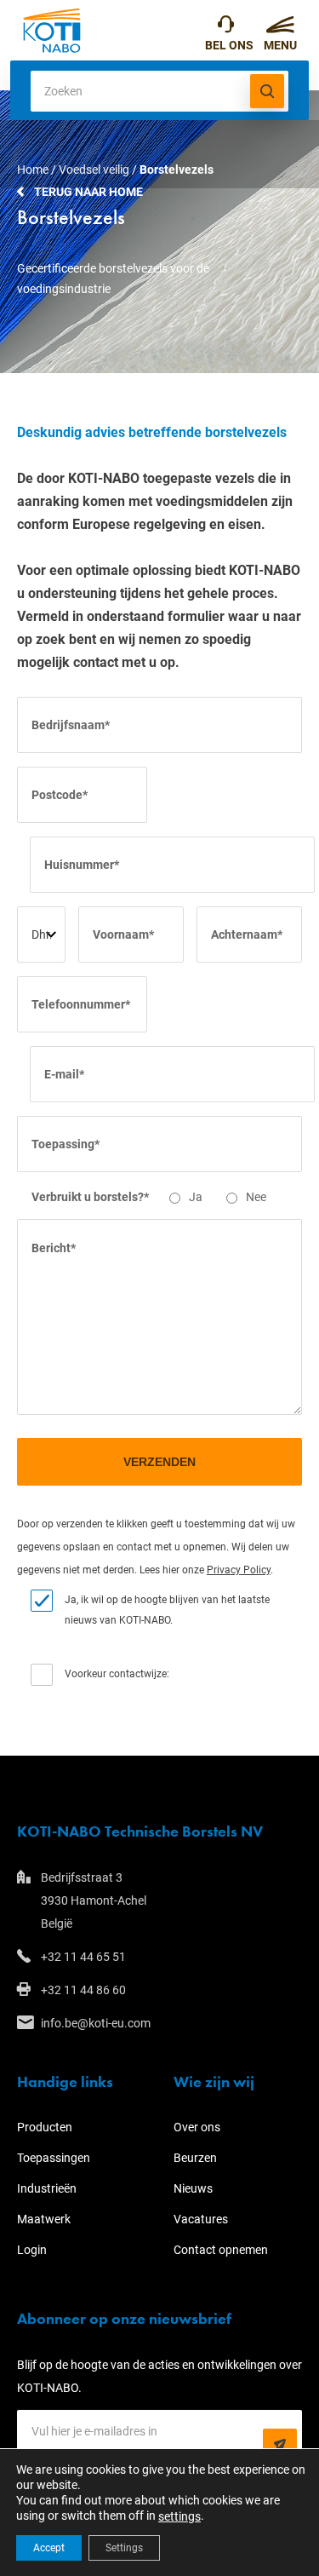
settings (179, 2516)
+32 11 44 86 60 (83, 1990)
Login (32, 2250)
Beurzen (195, 2158)
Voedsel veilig (94, 170)
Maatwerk (44, 2219)
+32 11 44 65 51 (229, 30)
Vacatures (201, 2219)
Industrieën (47, 2188)
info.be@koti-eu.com (96, 2023)
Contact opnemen (221, 2250)
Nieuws (193, 2188)
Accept (49, 2548)
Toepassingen (54, 2158)
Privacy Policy (239, 1570)
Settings (124, 2548)
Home (33, 170)
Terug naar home (88, 192)
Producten (45, 2127)
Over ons (197, 2127)
